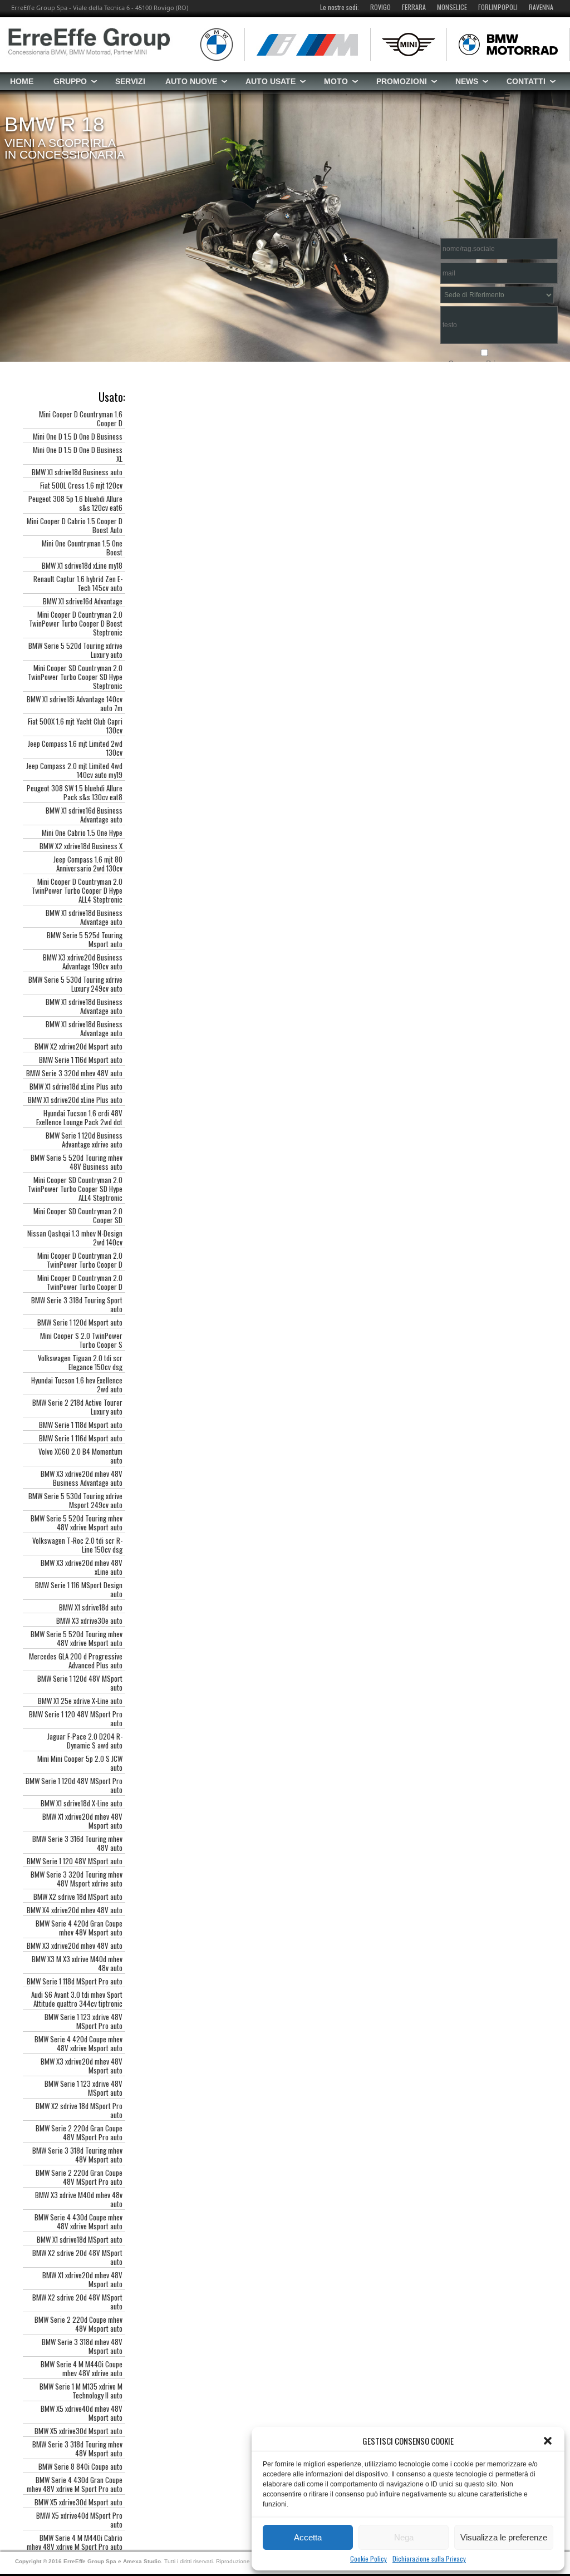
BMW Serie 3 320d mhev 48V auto (74, 1073)
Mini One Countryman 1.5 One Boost (82, 548)
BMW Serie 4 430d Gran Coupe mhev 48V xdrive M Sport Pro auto (75, 2484)
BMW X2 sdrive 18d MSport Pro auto (79, 2110)
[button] (548, 2441)
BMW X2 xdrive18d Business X (81, 846)
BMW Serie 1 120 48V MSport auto (75, 1861)
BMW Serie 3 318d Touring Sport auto (77, 1304)
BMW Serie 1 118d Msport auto (81, 1425)
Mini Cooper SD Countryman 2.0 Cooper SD (78, 1215)
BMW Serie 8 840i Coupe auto (80, 2466)
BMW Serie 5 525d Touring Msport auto (85, 939)
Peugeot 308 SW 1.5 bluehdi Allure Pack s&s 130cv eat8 (75, 792)
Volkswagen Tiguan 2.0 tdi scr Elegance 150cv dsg (80, 1362)
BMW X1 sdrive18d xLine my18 (82, 565)
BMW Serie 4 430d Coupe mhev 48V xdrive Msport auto (78, 2222)
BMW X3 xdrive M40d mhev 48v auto (79, 2199)
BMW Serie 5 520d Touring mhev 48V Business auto (77, 1162)
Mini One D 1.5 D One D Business (78, 436)
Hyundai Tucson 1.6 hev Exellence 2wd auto (77, 1385)
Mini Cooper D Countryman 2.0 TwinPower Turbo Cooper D (80, 1260)
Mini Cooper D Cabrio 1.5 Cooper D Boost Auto (75, 525)
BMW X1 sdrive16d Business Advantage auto (84, 815)
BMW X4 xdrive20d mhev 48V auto (75, 1910)
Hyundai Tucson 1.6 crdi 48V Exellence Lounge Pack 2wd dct (79, 1117)
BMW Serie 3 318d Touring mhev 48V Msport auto (77, 2155)
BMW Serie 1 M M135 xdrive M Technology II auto (81, 2391)
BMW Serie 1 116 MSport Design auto (79, 1589)
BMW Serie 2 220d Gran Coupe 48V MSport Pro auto (79, 2132)
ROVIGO (380, 7)
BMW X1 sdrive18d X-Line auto (82, 1803)
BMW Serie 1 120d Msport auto (80, 1322)
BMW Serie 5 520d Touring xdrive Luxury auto (75, 650)
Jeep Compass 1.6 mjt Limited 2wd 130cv (75, 748)
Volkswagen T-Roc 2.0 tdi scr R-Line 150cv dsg (77, 1545)
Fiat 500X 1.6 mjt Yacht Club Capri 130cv (75, 726)
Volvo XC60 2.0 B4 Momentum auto (80, 1456)
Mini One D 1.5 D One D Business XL (78, 454)
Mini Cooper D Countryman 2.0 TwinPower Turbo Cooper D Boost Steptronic (76, 623)
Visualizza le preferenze (504, 2537)
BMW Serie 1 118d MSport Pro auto (75, 1981)
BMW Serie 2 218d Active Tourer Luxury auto (77, 1407)
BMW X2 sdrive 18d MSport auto (78, 1897)
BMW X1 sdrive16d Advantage (83, 601)
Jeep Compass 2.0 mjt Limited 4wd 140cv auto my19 (74, 770)
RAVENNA (541, 7)
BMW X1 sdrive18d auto (91, 1607)
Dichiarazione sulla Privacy (429, 2559)
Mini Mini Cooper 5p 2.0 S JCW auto (80, 1763)
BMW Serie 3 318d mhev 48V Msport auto (82, 2346)
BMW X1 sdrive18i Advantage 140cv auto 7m (75, 703)
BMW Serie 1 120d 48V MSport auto (80, 1683)
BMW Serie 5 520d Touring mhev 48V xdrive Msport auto (77, 1523)
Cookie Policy (368, 2559)
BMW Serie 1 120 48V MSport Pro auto (76, 1718)
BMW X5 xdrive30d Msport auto (78, 2431)
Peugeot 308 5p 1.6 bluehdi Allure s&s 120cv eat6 (75, 503)
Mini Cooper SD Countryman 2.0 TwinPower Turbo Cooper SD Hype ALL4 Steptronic (75, 1189)
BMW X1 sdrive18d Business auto (77, 472)
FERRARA (414, 7)
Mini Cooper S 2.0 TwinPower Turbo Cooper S (81, 1340)
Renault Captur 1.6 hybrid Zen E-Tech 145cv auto (78, 583)
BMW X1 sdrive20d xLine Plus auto (75, 1100)
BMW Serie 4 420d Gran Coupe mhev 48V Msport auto (79, 1928)
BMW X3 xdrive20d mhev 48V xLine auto (82, 1567)
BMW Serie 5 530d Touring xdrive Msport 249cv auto (75, 1500)
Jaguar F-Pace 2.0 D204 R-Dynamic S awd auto (85, 1741)
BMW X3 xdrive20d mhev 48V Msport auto (82, 2066)
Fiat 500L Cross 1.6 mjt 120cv (81, 485)
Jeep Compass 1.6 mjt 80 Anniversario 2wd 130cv (88, 864)
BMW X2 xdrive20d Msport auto (78, 1046)
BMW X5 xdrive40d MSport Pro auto (79, 2520)
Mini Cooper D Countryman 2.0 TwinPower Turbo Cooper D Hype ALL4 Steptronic (77, 890)
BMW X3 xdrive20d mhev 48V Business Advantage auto (82, 1478)
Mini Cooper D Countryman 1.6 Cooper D (81, 418)
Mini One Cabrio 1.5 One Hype (82, 833)
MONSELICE (452, 7)
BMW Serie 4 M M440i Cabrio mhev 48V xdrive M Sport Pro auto (75, 2542)
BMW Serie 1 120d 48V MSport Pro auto (74, 1785)
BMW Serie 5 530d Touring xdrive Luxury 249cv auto (75, 984)
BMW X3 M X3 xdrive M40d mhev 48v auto (77, 1963)
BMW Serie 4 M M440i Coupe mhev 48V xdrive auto (82, 2368)
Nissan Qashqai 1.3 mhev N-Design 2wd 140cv (75, 1238)
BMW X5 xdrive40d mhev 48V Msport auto (82, 2413)
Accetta (308, 2537)
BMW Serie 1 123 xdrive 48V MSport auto (83, 2088)
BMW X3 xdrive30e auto (89, 1621)
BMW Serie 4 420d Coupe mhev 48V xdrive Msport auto (78, 2043)
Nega (404, 2537)
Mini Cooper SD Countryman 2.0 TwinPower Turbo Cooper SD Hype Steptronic (75, 677)
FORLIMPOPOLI (498, 7)
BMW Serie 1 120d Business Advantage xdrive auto (84, 1140)
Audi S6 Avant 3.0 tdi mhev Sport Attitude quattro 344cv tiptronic (77, 1999)
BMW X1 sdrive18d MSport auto (80, 2239)
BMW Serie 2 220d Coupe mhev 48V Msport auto (78, 2324)
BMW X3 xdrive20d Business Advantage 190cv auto (83, 962)
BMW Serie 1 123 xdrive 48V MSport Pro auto (83, 2021)
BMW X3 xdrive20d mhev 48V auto (75, 1945)
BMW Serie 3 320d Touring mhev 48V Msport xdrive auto (77, 1879)
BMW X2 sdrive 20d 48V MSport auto (77, 2257)
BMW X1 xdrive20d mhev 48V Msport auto (82, 1821)
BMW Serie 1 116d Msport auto (81, 1060)
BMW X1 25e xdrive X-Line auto (80, 1701)
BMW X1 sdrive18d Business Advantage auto (84, 917)
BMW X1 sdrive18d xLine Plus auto (76, 1086)
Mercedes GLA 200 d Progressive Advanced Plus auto (76, 1661)
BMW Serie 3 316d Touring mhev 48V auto (77, 1843)
